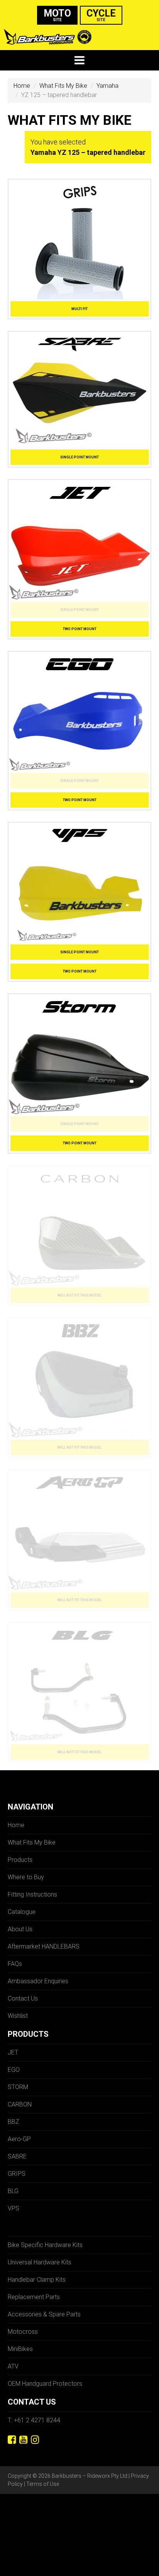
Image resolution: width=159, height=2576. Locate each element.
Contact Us (23, 1998)
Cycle (101, 15)
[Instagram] (35, 2440)
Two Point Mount (80, 629)
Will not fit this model (79, 1295)
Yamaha (107, 86)
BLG (13, 2191)
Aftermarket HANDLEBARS (44, 1946)
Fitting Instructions (32, 1894)
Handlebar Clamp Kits (37, 2280)
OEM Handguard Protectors (45, 2384)
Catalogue (22, 1912)
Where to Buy (26, 1877)
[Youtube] (23, 2440)
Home (22, 86)
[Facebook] (12, 2440)
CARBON (20, 2104)
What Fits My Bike (63, 86)
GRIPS (17, 2174)
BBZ (14, 2122)
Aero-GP (19, 2139)
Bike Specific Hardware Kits (45, 2245)
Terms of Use (43, 2484)
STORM (18, 2087)
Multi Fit (79, 309)
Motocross (23, 2332)
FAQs (15, 1964)
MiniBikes (20, 2349)
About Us (20, 1929)
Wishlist (18, 2016)
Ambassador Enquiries (38, 1981)
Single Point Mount (79, 457)
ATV (13, 2366)
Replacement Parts (34, 2297)
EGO (14, 2070)
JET (13, 2052)
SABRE (17, 2156)
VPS (14, 2208)
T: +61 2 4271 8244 (34, 2420)
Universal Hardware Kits (40, 2262)
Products (20, 1860)
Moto (57, 15)
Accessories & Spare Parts (44, 2314)
